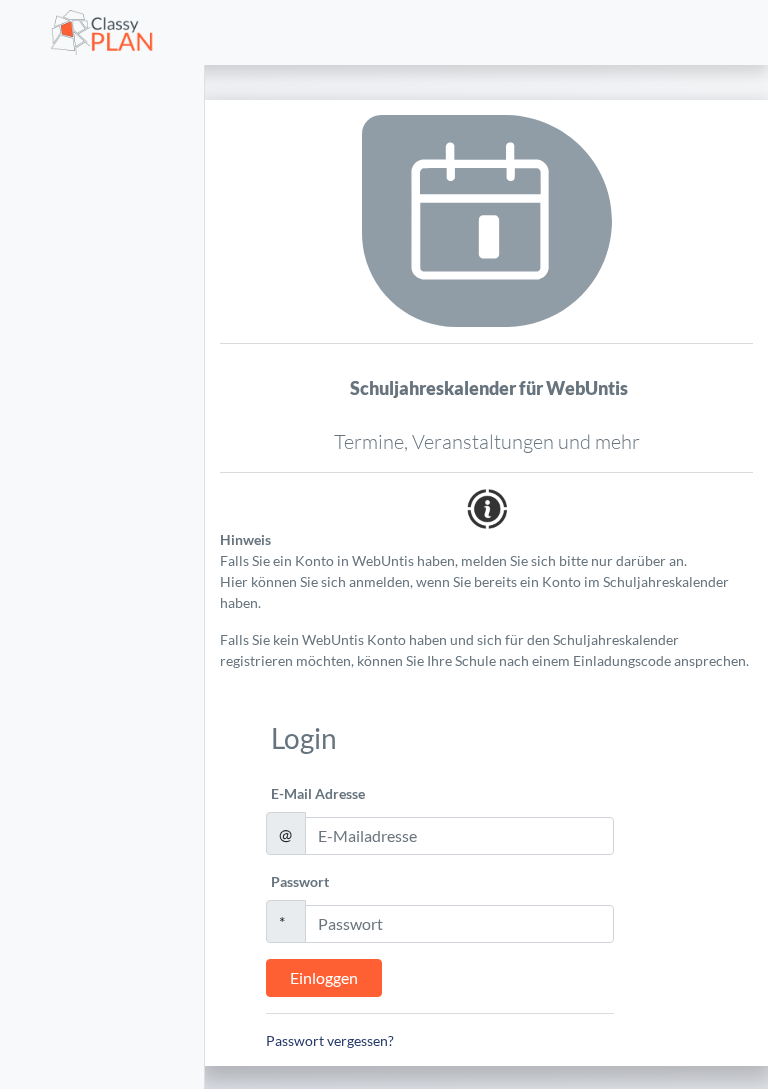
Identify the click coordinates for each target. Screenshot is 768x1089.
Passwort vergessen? (330, 1040)
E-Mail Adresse (318, 793)
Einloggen (324, 977)
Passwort (300, 881)
